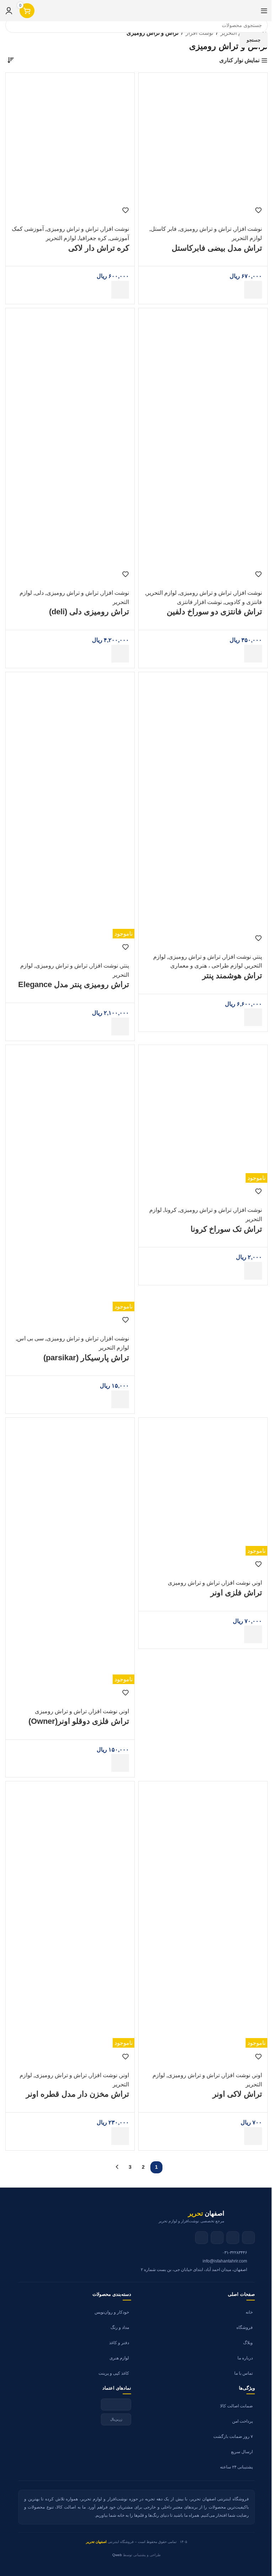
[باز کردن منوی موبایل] (264, 11)
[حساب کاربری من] (9, 11)
